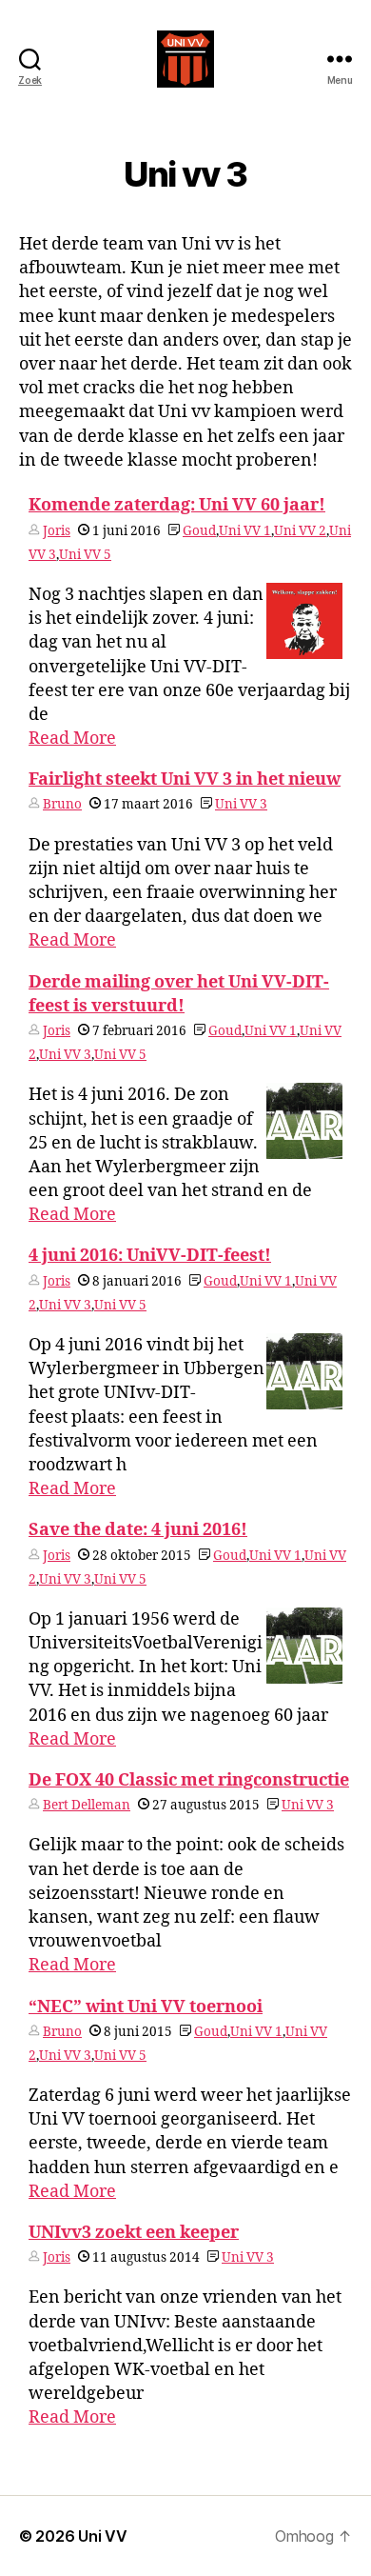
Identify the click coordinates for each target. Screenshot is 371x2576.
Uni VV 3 (241, 804)
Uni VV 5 (85, 555)
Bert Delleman (87, 1805)
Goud (199, 531)
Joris (57, 531)
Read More (72, 739)
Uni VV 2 (300, 531)
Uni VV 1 (245, 531)
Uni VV (102, 2536)
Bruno (62, 804)
